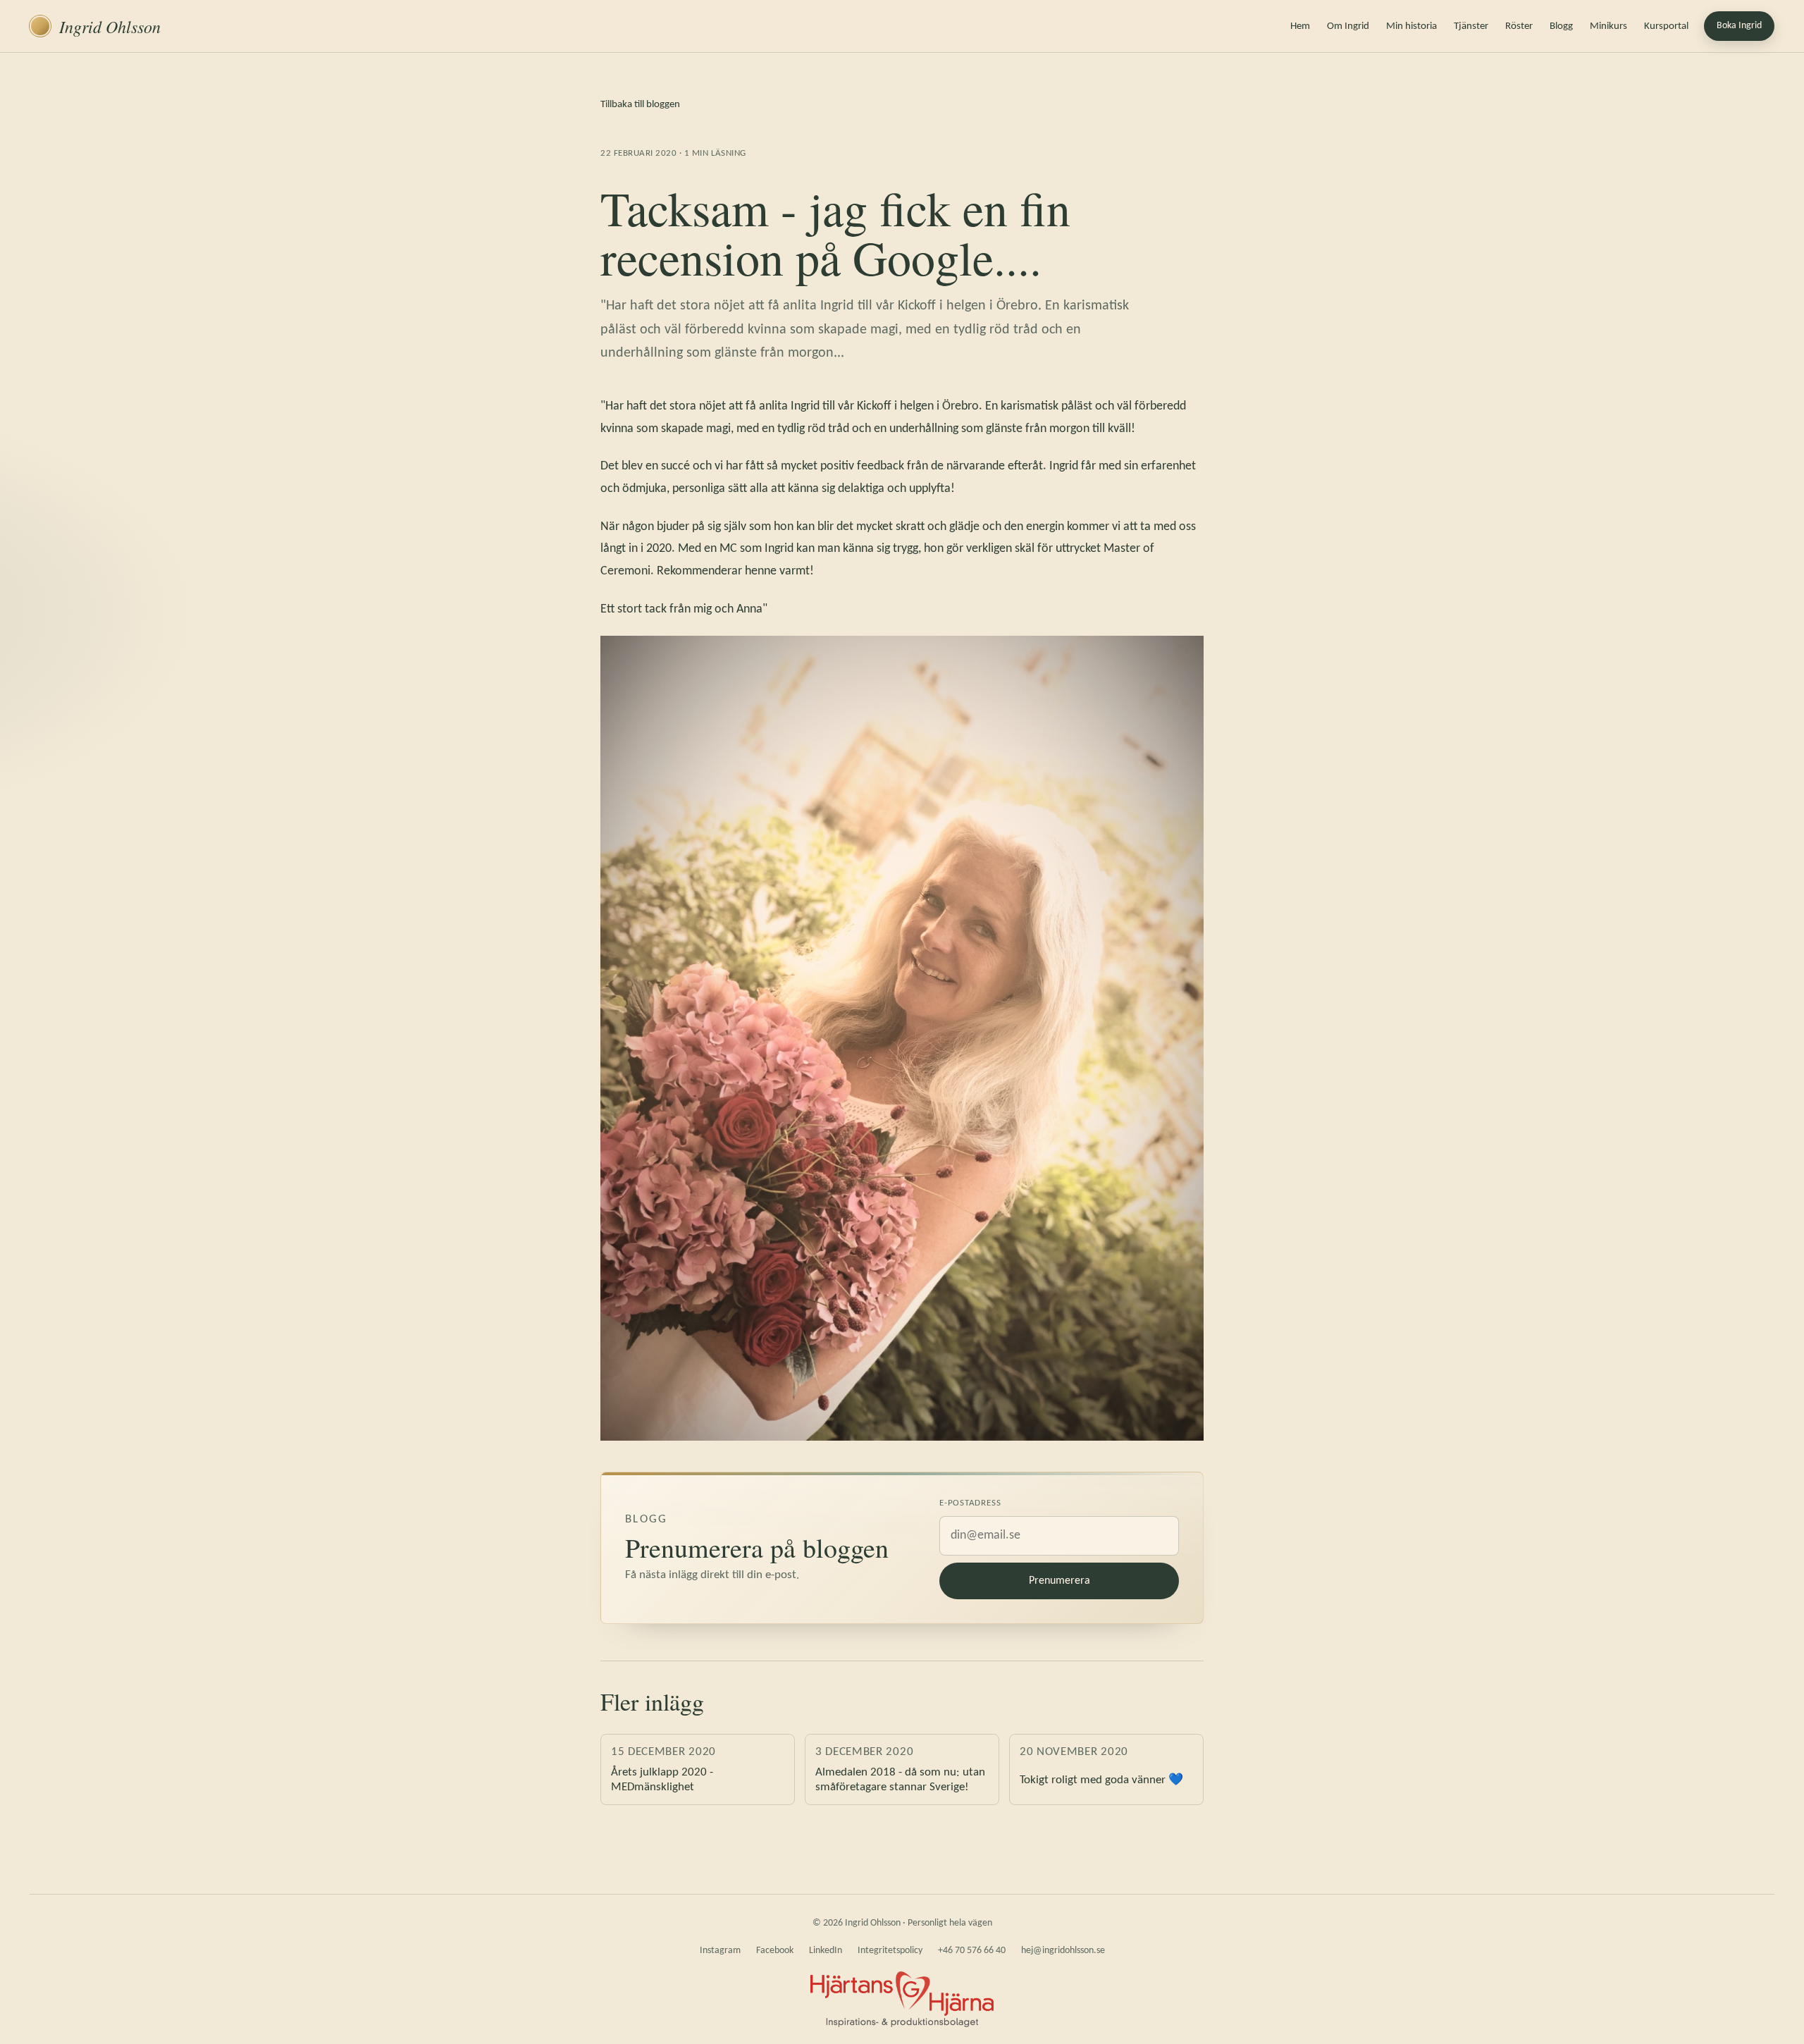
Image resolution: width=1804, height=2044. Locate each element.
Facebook (775, 1951)
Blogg (1561, 26)
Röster (1519, 26)
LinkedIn (826, 1951)
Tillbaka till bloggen (640, 105)
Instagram (720, 1951)
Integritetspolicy (890, 1951)
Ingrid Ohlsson (110, 26)
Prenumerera (1059, 1581)
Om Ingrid (1348, 26)
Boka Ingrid (1739, 26)
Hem (1300, 26)
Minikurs (1608, 26)
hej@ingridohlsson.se (1063, 1951)
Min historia (1411, 26)
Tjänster (1471, 26)
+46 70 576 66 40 (972, 1951)
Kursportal (1666, 26)
